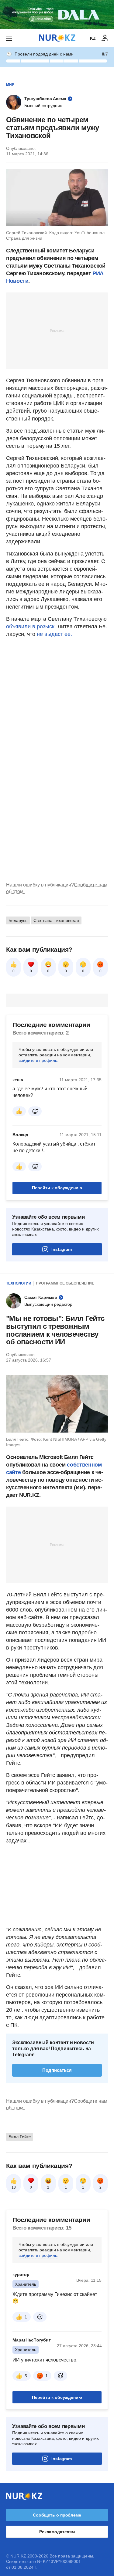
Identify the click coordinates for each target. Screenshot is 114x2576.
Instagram (62, 1249)
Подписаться (57, 2070)
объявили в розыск (30, 626)
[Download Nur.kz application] (57, 15)
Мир (10, 85)
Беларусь (18, 920)
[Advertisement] (57, 330)
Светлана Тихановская (56, 920)
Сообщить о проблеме (57, 2515)
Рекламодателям (57, 2532)
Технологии (19, 1283)
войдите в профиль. (38, 1060)
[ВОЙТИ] (105, 38)
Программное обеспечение (65, 1283)
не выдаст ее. (54, 634)
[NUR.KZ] (57, 38)
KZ (93, 38)
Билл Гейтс (20, 2137)
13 (14, 2187)
